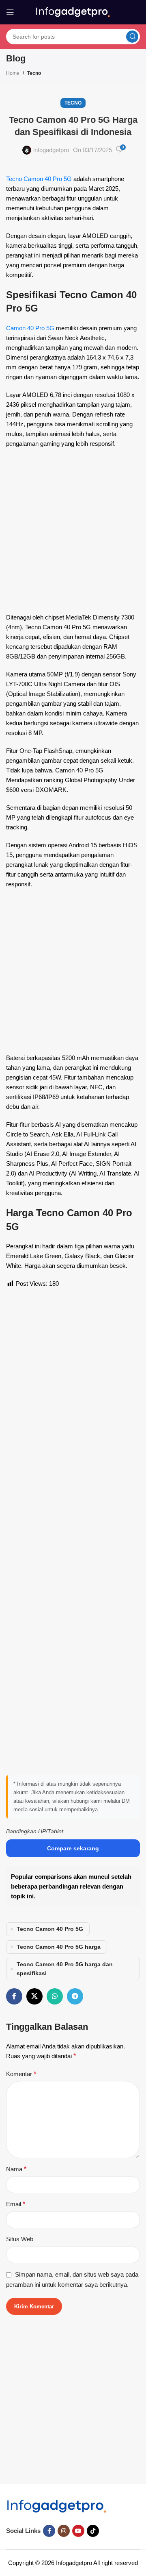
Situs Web (20, 2239)
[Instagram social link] (64, 2531)
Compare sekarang (73, 1848)
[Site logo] (73, 12)
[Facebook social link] (14, 1996)
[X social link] (34, 1996)
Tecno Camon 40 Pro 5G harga (59, 1947)
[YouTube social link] (78, 2531)
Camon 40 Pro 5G (30, 328)
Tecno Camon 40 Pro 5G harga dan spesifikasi (65, 1969)
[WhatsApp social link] (55, 1996)
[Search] (132, 37)
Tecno (34, 73)
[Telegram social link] (75, 1996)
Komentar (21, 2074)
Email (16, 2204)
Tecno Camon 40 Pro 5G (39, 179)
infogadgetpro (51, 150)
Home (13, 73)
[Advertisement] (73, 533)
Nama (16, 2169)
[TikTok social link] (93, 2531)
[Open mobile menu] (10, 12)
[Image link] (57, 2506)
